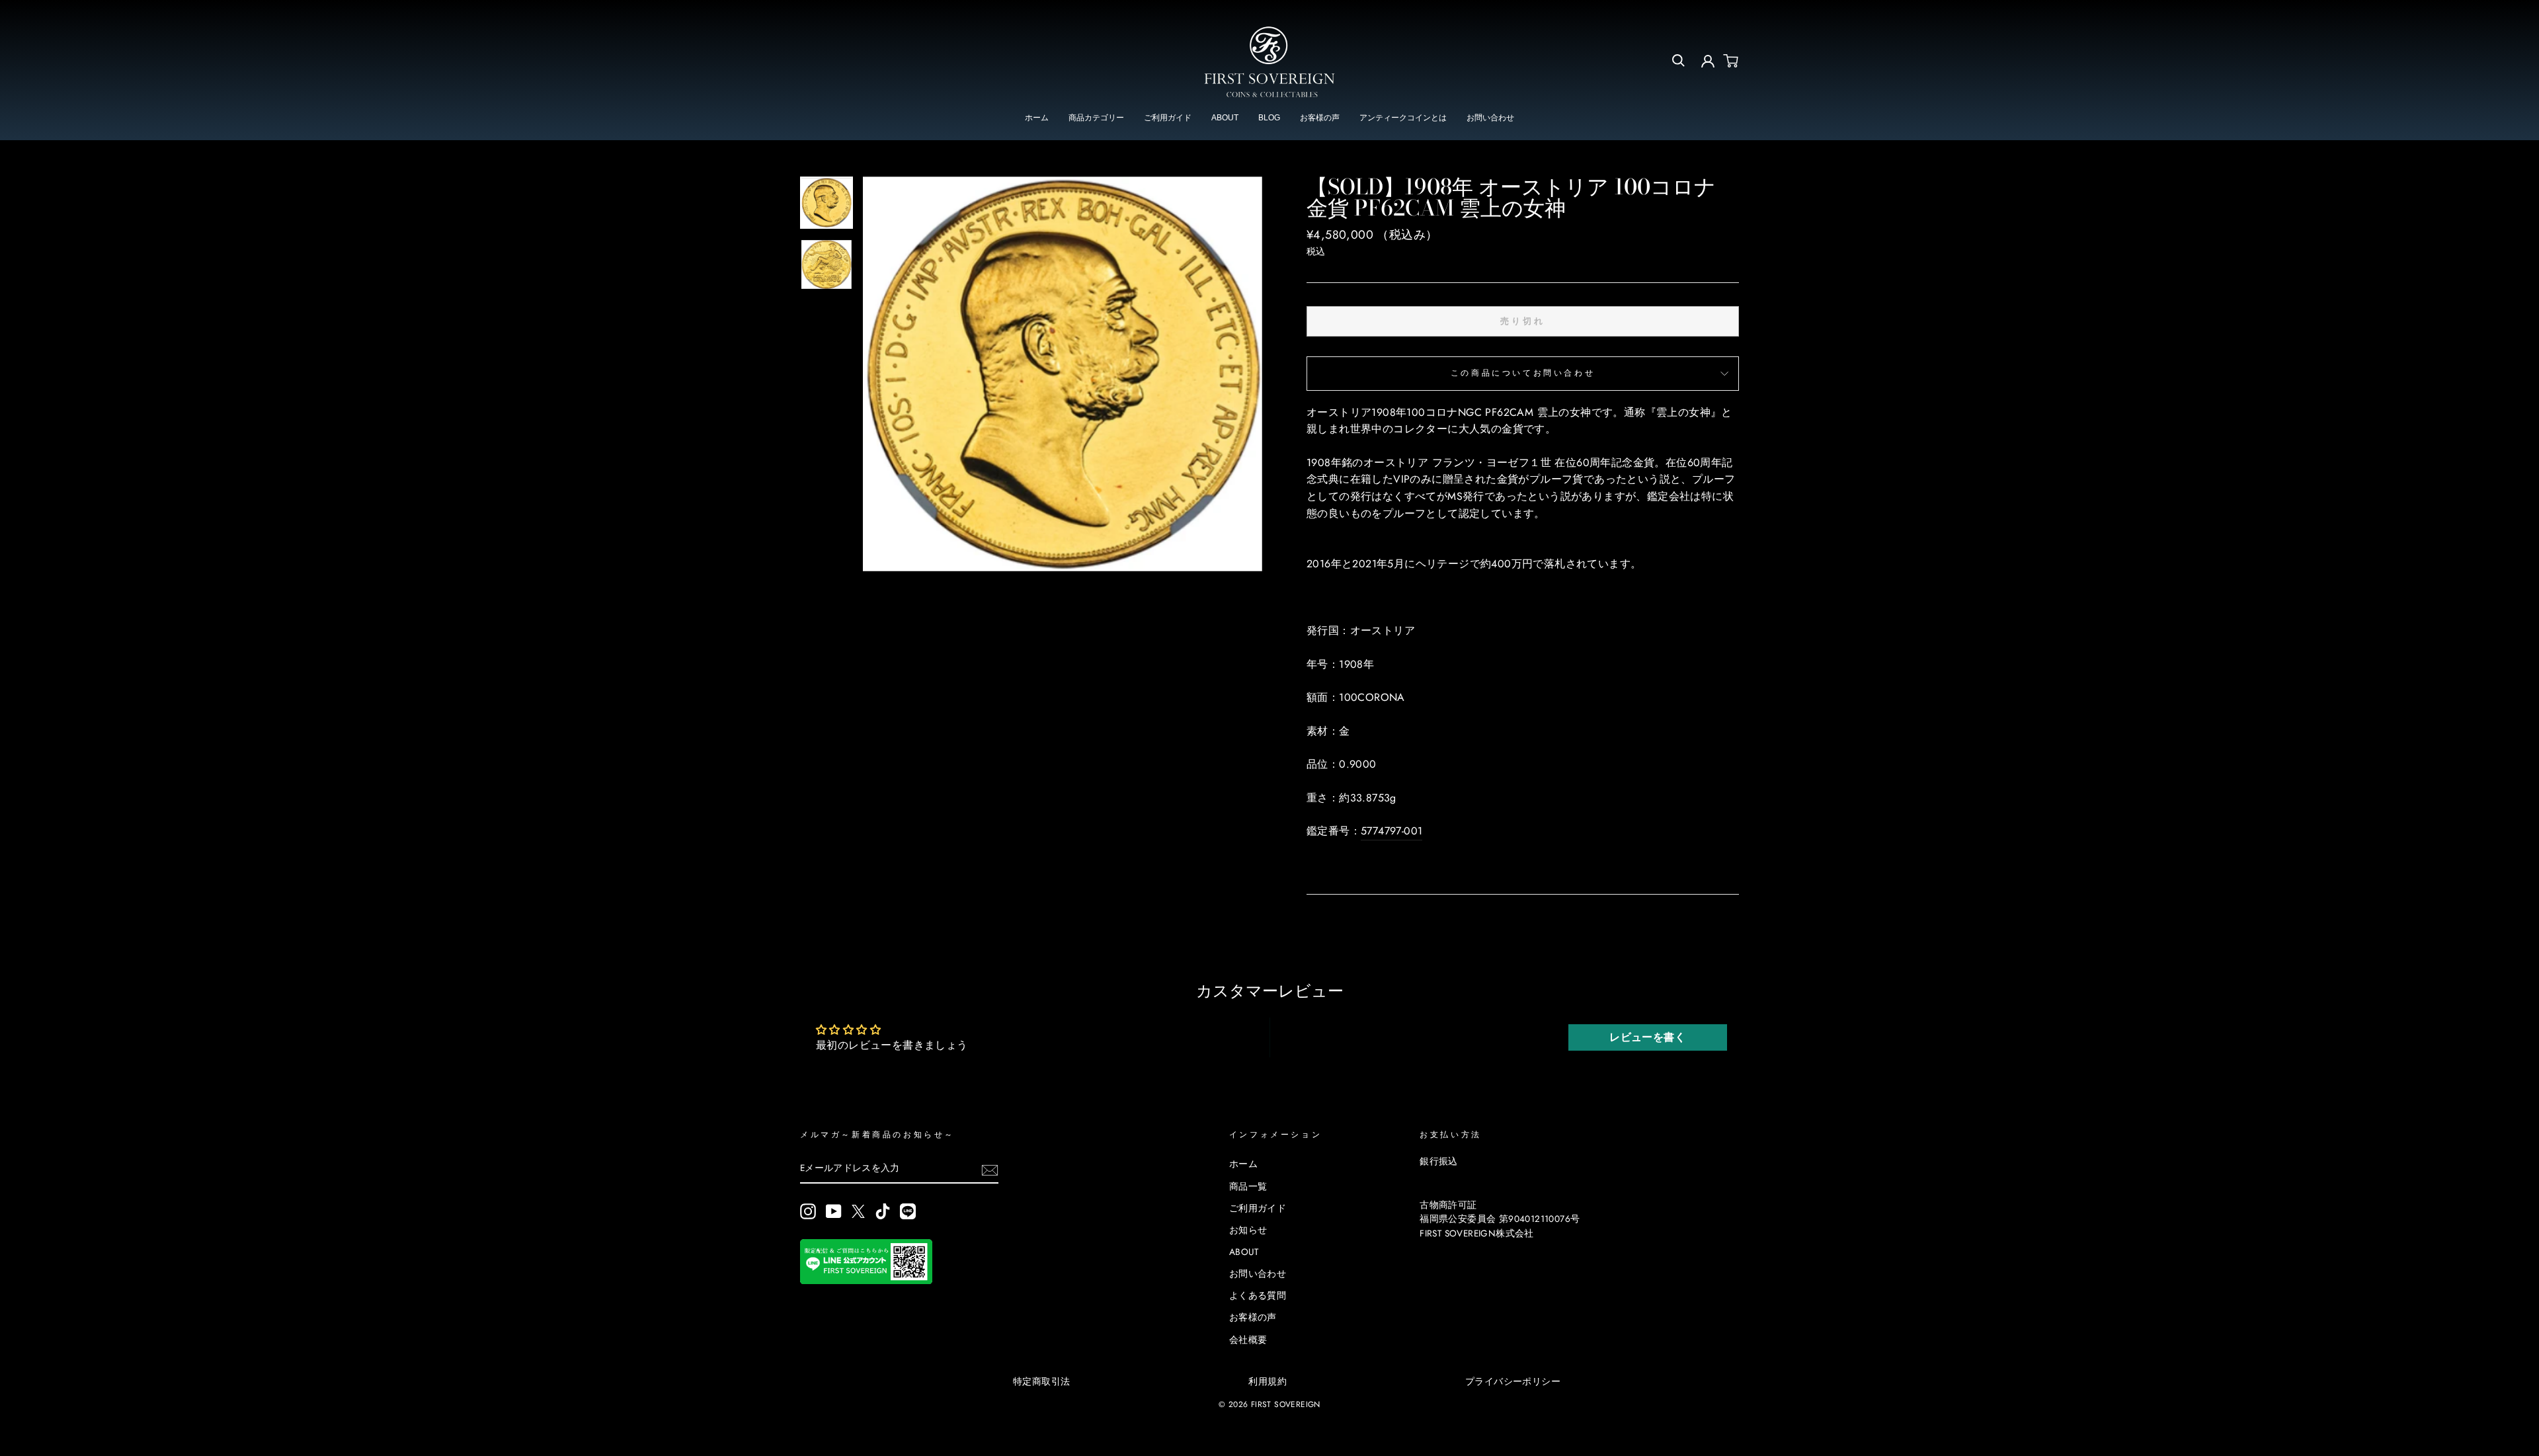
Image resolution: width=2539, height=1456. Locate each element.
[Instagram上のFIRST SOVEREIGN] (808, 1211)
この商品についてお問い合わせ (1523, 373)
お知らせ (1248, 1230)
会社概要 (1248, 1340)
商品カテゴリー (1096, 118)
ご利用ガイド (1168, 118)
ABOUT (1225, 118)
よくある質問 (1258, 1295)
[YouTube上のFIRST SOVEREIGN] (834, 1211)
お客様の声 (1320, 118)
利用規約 (1268, 1381)
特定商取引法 (1041, 1381)
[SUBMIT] (990, 1169)
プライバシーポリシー (1513, 1381)
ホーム (1037, 118)
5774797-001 (1391, 831)
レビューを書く (1647, 1037)
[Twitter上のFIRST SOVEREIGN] (858, 1211)
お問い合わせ (1490, 118)
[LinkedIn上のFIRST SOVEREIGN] (908, 1211)
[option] (1063, 374)
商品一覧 (1248, 1186)
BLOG (1269, 118)
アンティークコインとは (1403, 118)
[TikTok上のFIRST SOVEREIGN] (883, 1211)
